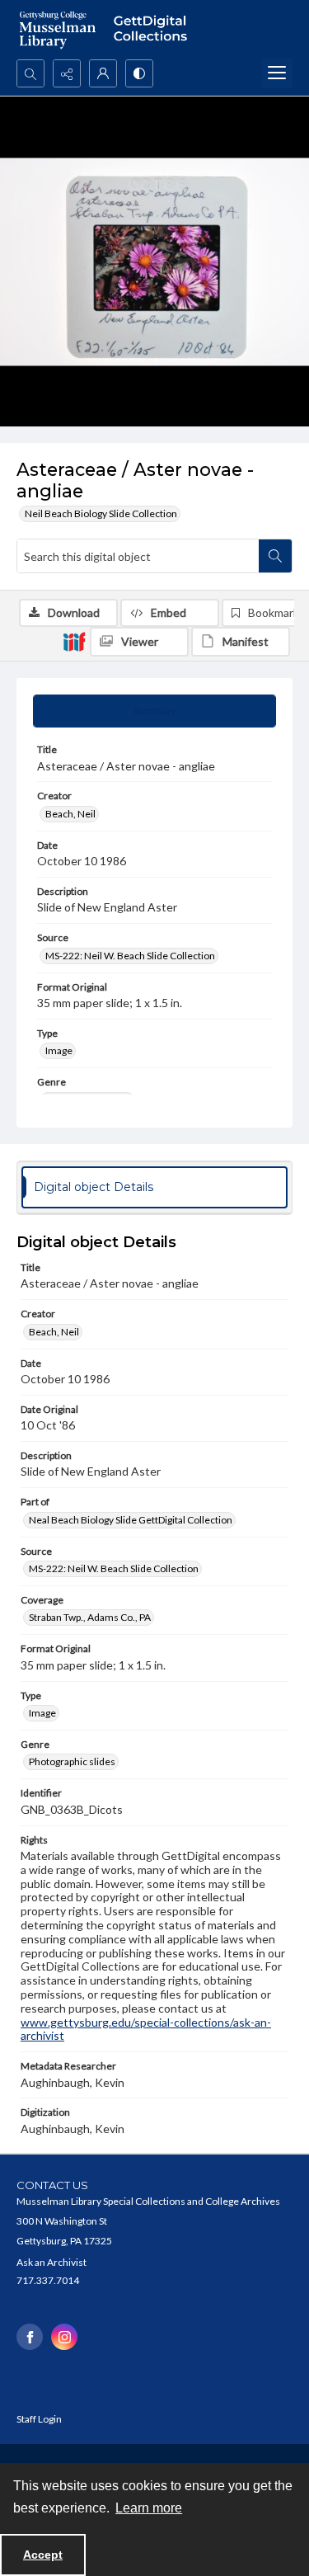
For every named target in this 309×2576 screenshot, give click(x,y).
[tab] (154, 711)
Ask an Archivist (51, 2262)
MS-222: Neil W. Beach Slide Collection (130, 956)
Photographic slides (72, 1761)
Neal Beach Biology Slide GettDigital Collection (131, 1520)
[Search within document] (275, 556)
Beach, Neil (70, 814)
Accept (43, 2555)
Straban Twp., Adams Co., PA (90, 1617)
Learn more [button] (149, 2508)
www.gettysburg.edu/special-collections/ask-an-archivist (146, 2029)
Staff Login (39, 2419)
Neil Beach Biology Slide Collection (101, 513)
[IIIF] (74, 641)
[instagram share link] (64, 2337)
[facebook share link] (30, 2337)
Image (59, 1050)
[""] (154, 30)
